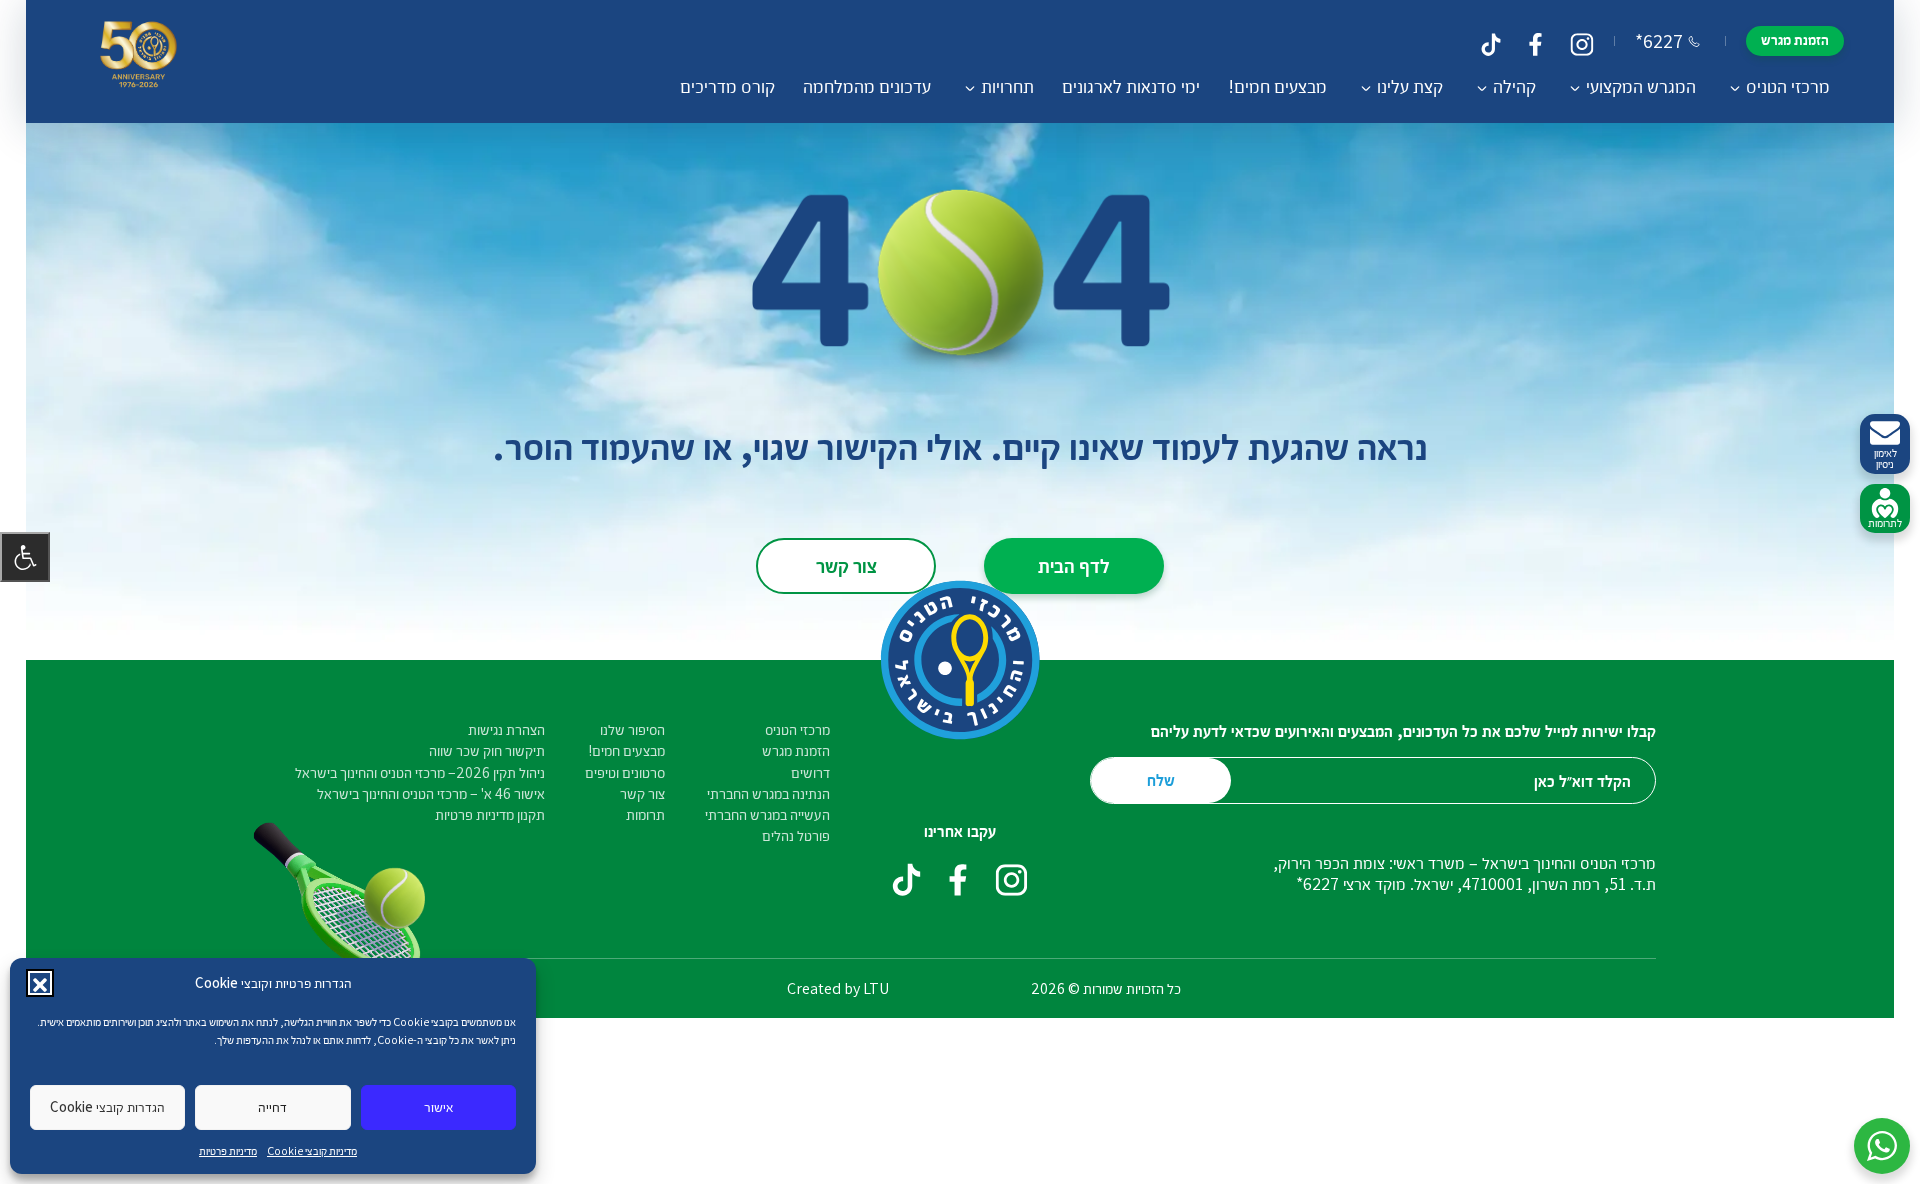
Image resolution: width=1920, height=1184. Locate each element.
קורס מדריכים (727, 86)
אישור (438, 1106)
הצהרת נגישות (506, 729)
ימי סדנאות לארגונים (1131, 86)
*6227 (1659, 41)
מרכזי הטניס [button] (1788, 86)
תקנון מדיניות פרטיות (490, 814)
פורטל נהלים (796, 835)
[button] (40, 983)
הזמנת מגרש (1795, 39)
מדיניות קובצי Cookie (312, 1150)
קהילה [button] (1514, 86)
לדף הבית (1074, 565)
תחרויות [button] (1007, 86)
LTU (876, 988)
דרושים (810, 772)
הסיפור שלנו (632, 729)
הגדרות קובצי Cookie (107, 1106)
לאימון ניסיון (1885, 458)
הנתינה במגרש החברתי (768, 793)
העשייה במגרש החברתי (767, 814)
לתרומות (1885, 522)
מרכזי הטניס (797, 729)
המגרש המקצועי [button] (1641, 86)
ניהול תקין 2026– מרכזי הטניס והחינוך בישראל (420, 772)
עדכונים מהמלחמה (867, 86)
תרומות (645, 814)
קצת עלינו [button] (1410, 86)
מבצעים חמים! (1277, 86)
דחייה (272, 1106)
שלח (1161, 779)
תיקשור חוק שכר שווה (487, 750)
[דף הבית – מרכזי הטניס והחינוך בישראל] (138, 61)
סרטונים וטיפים (625, 772)
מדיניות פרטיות (228, 1150)
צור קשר (846, 565)
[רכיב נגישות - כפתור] (25, 557)
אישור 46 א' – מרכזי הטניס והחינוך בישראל (431, 793)
